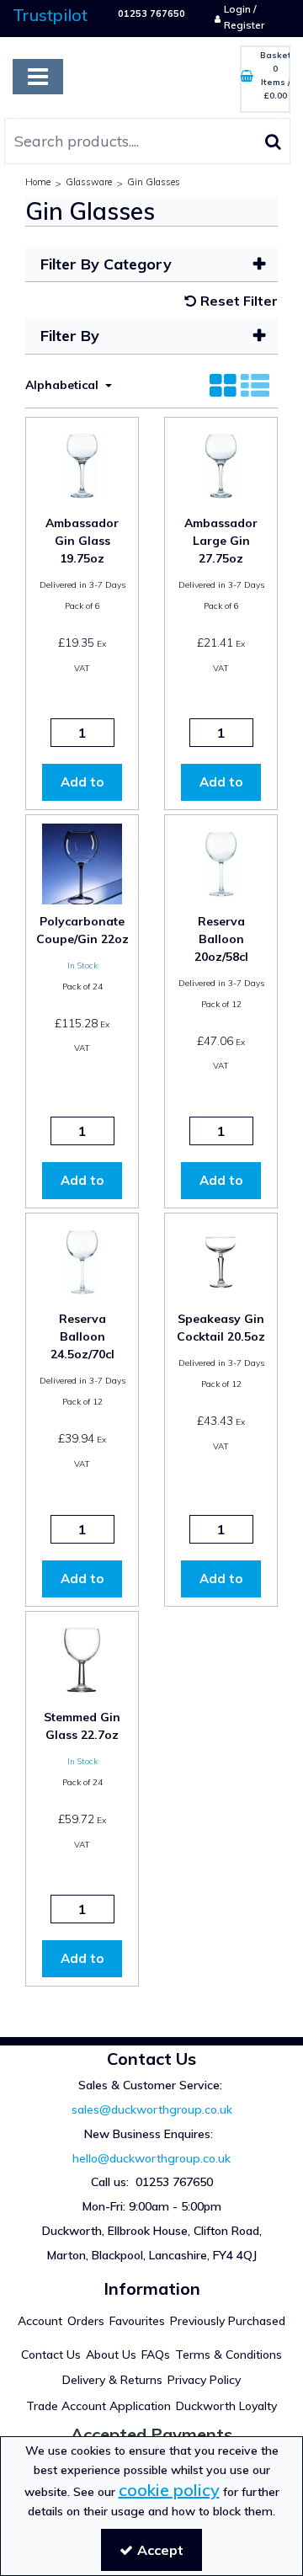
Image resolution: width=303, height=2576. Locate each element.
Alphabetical (64, 385)
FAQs (156, 2355)
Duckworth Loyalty (226, 2406)
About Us (111, 2355)
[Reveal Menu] (38, 77)
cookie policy (169, 2490)
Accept (160, 2550)
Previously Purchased (228, 2321)
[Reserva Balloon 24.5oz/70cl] (82, 1260)
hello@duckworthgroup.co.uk (151, 2158)
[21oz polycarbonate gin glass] (82, 862)
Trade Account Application (98, 2406)
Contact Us (51, 2355)
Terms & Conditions (229, 2355)
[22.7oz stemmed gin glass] (82, 1658)
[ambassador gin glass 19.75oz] (82, 464)
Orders (86, 2321)
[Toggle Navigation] (38, 77)
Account (40, 2321)
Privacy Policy (204, 2380)
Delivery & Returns (112, 2380)
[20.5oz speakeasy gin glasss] (221, 1260)
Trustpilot (50, 15)
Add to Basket (82, 787)
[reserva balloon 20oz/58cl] (221, 862)
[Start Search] (273, 141)
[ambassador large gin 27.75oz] (221, 464)
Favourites (137, 2321)
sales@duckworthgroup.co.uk (152, 2109)
